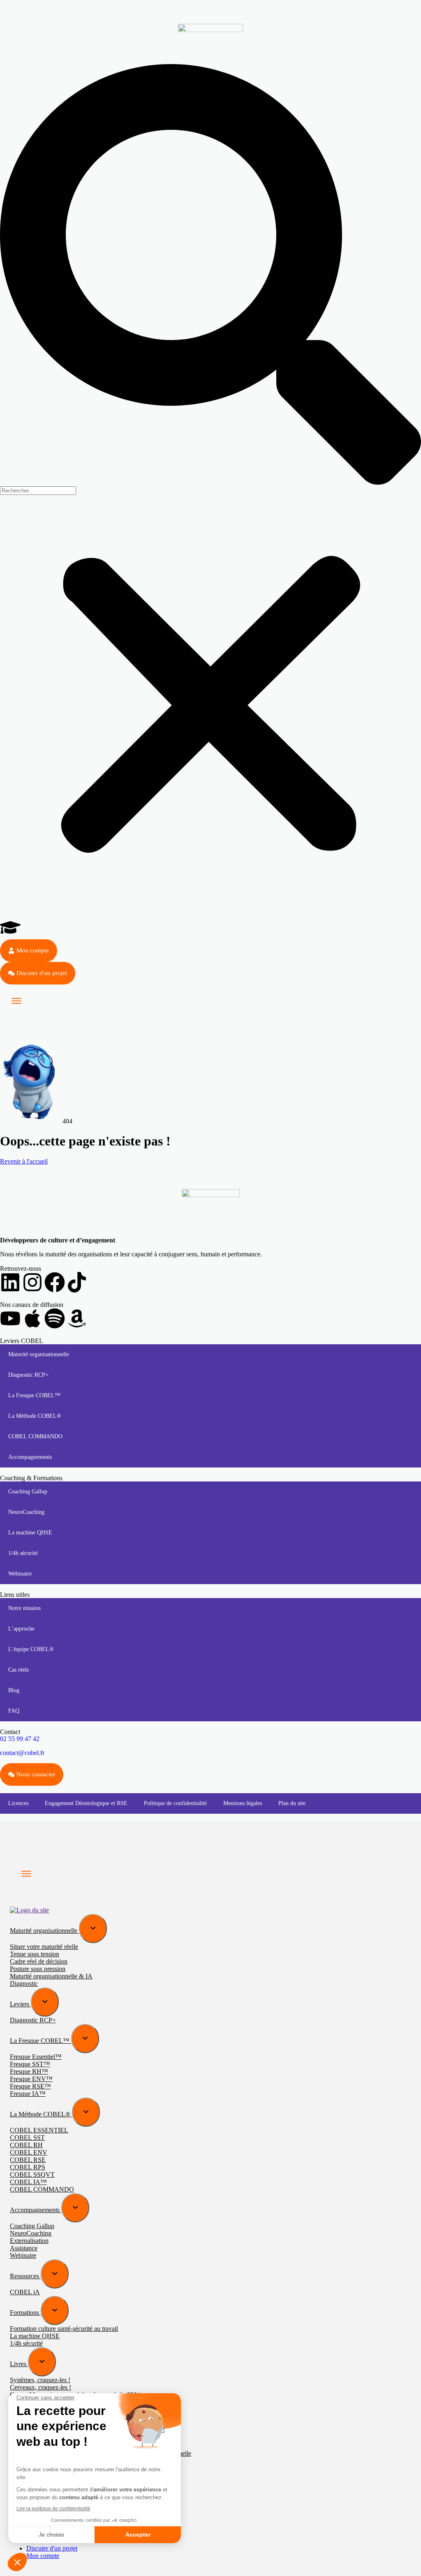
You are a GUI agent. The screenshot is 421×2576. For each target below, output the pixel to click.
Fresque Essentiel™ (36, 2057)
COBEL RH (26, 2145)
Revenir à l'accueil (24, 1161)
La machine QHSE (30, 1533)
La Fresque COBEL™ (34, 1395)
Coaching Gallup (28, 1492)
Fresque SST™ (30, 2064)
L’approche (21, 1629)
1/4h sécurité (23, 1553)
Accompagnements (30, 1457)
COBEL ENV (29, 2152)
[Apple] (32, 1318)
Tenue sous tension (35, 1954)
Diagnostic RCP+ (28, 1375)
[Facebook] (55, 1282)
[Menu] (16, 1001)
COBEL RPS (28, 2167)
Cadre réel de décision (39, 1961)
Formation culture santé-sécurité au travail (64, 2329)
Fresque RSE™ (30, 2086)
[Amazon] (77, 1318)
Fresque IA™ (28, 2094)
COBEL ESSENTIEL (39, 2130)
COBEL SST (27, 2138)
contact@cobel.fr (22, 1753)
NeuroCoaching (26, 1512)
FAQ (14, 1711)
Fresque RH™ (29, 2071)
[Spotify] (55, 1318)
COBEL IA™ (28, 2182)
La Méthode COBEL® (35, 1416)
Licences (18, 1803)
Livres (19, 2364)
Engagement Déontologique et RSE (86, 1803)
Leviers (20, 2004)
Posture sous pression (38, 1969)
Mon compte (43, 2556)
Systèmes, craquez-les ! (40, 2380)
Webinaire (20, 1574)
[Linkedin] (10, 1282)
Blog (14, 1690)
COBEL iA (25, 2292)
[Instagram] (32, 1282)
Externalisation (29, 2241)
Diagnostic (24, 1984)
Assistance (24, 2248)
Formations (25, 2313)
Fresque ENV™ (31, 2079)
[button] (210, 275)
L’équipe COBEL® (31, 1649)
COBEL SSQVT (32, 2175)
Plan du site (292, 1803)
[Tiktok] (77, 1282)
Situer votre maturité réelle (44, 1947)
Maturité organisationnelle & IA (51, 1976)
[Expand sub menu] (93, 1929)
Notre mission (24, 1608)
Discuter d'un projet (52, 2548)
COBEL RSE (28, 2160)
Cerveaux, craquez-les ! (40, 2387)
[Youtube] (10, 1318)
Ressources (25, 2276)
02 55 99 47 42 (20, 1739)
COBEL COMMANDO (35, 1436)
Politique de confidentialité (175, 1803)
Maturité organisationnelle (39, 1354)
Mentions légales (243, 1803)
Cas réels (19, 1670)
